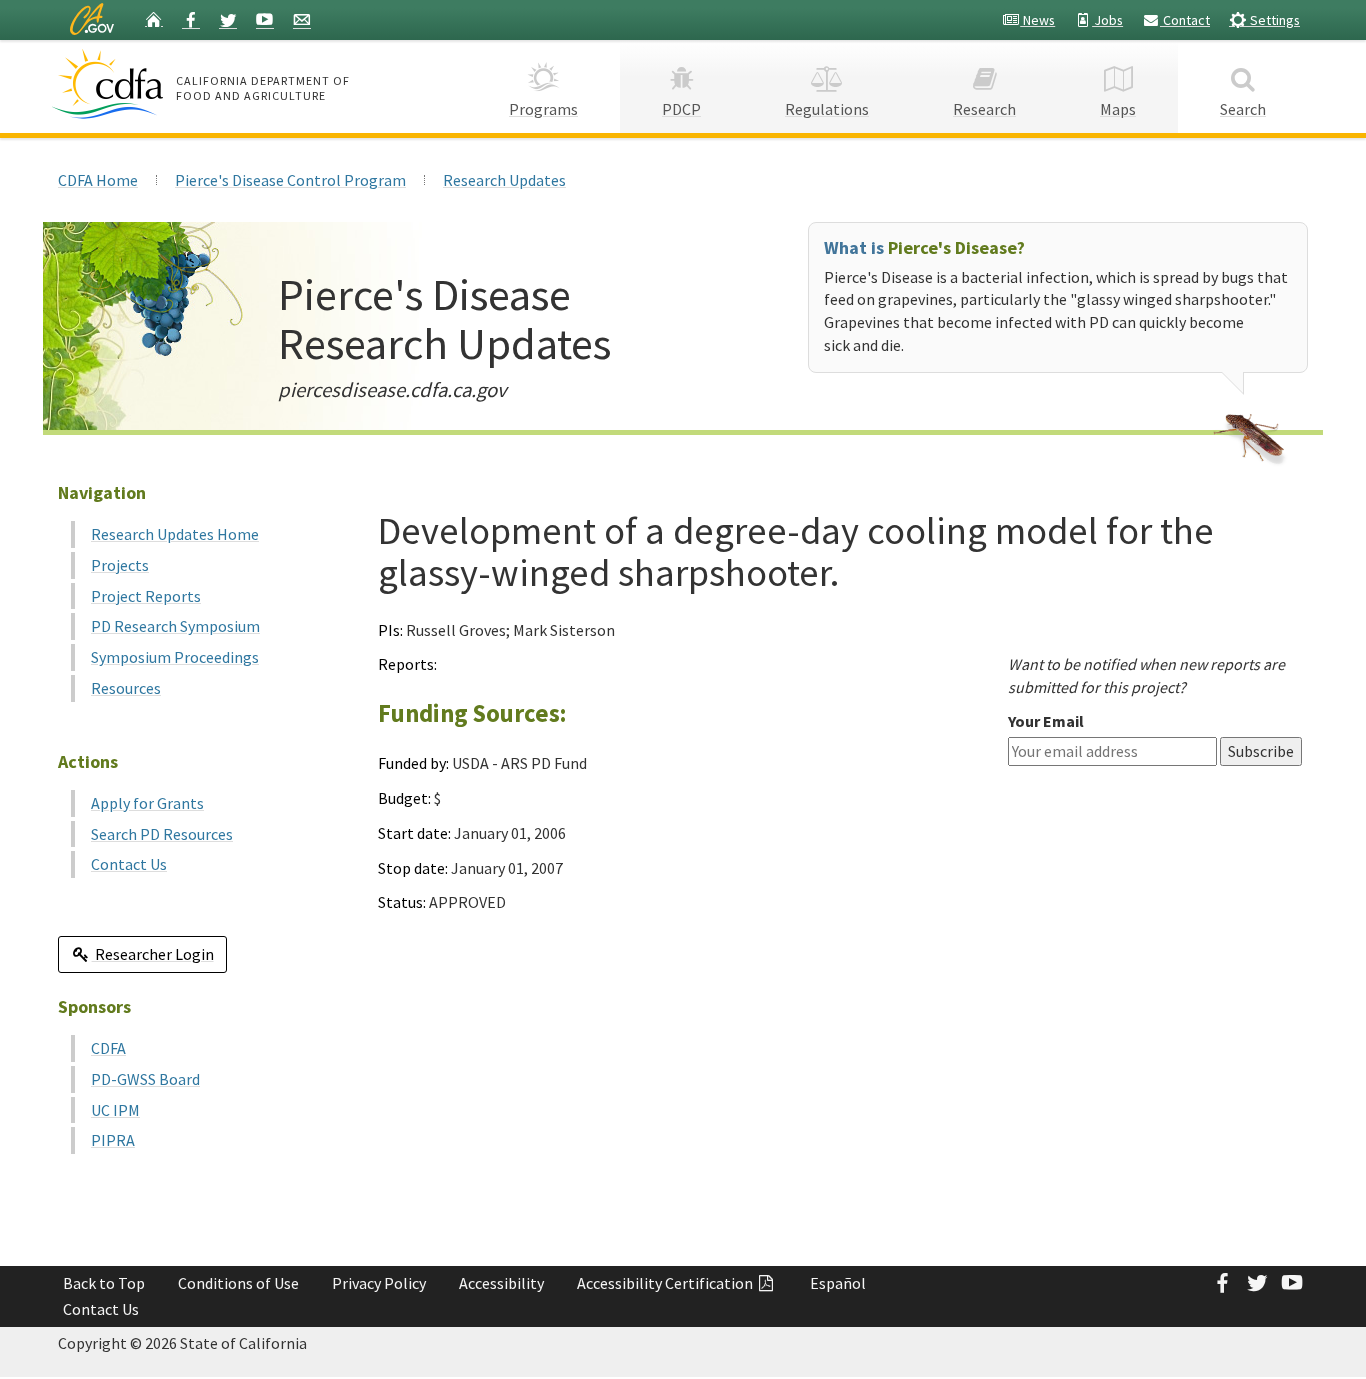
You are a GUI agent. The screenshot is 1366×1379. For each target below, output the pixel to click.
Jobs (1107, 20)
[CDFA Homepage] (110, 84)
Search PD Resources (162, 834)
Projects (120, 565)
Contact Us (129, 864)
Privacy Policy (379, 1283)
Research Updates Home (175, 534)
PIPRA (113, 1140)
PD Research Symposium (175, 626)
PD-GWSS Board (145, 1079)
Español (838, 1283)
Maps (1118, 109)
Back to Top (104, 1283)
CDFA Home (98, 180)
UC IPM (115, 1110)
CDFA (108, 1048)
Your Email (1046, 721)
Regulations (827, 109)
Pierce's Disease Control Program (290, 180)
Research (984, 109)
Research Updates (504, 180)
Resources (126, 688)
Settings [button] (1273, 20)
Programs (543, 109)
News (1037, 20)
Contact (1185, 20)
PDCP (681, 109)
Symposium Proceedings (175, 657)
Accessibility (501, 1283)
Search (1243, 109)
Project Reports (146, 596)
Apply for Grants (147, 803)
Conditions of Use (238, 1283)
